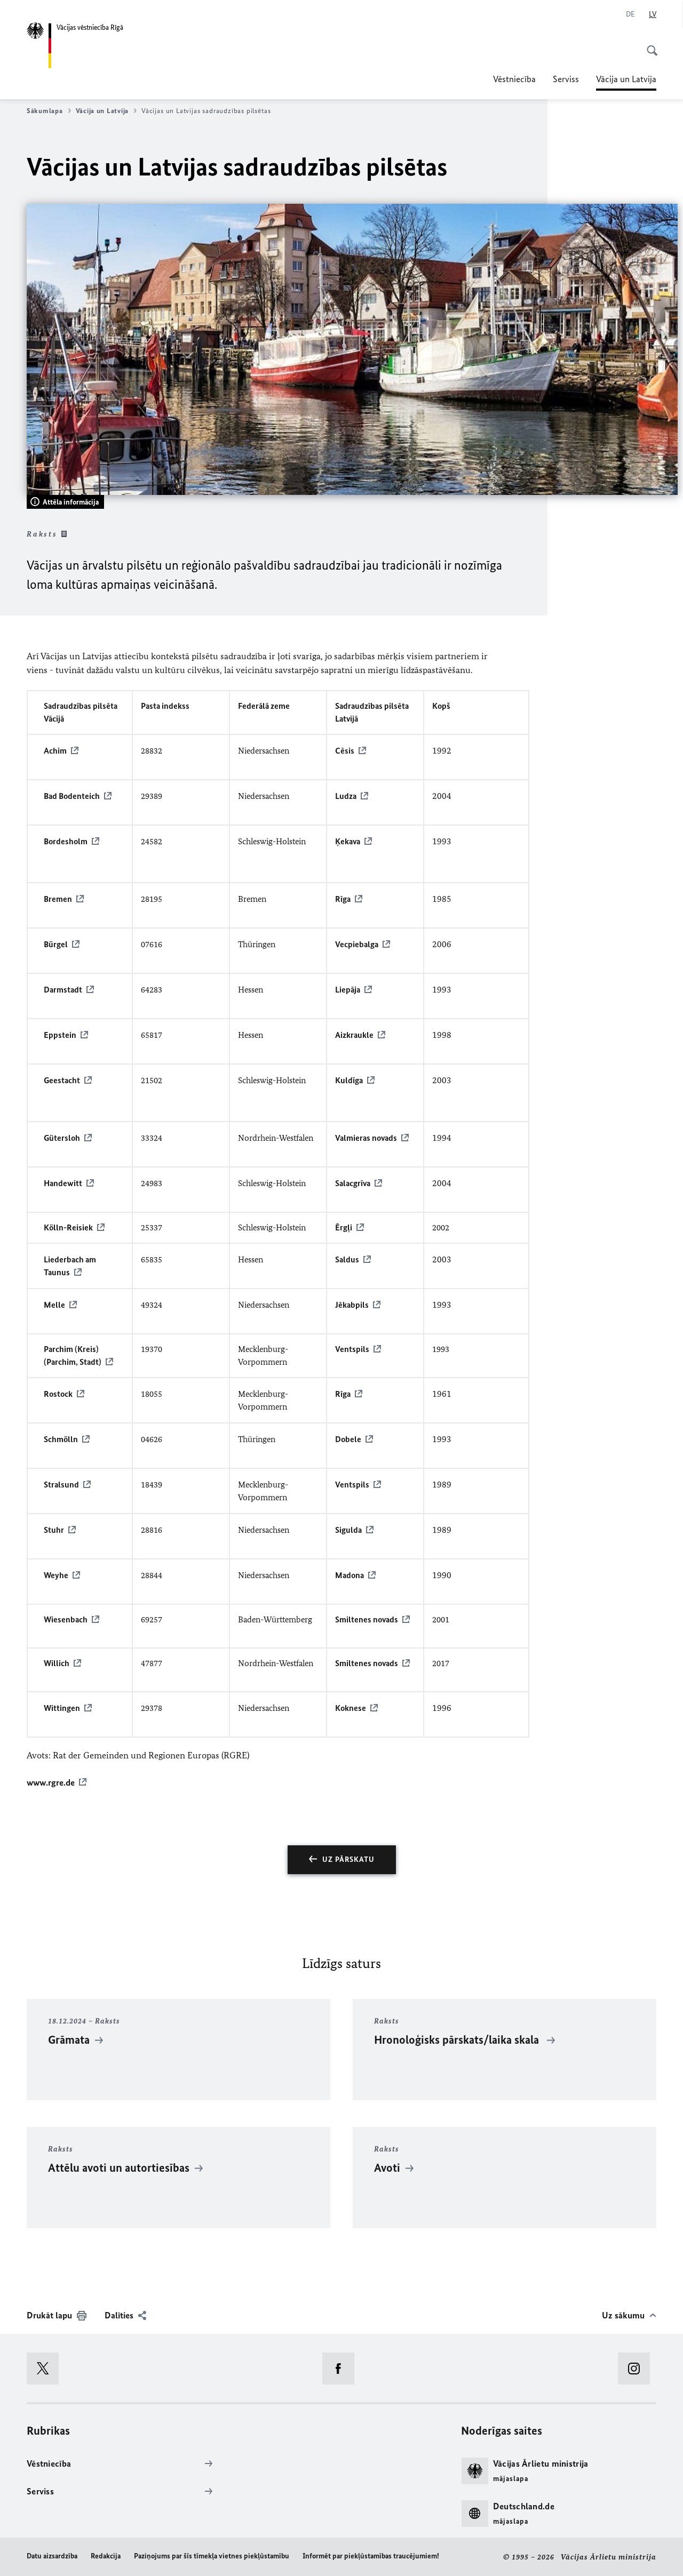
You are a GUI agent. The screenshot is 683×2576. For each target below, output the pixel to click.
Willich (57, 1663)
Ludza (346, 796)
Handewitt (63, 1183)
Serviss (566, 79)
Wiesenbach (66, 1619)
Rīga (343, 899)
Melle (54, 1305)
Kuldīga (349, 1080)
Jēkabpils (352, 1305)
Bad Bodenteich (72, 796)
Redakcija (106, 2556)
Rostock (58, 1394)
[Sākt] (649, 45)
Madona (350, 1575)
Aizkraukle (354, 1035)
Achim (55, 751)
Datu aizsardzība (52, 2556)
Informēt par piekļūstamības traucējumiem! (371, 2556)
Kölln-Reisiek (68, 1227)
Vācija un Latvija (626, 82)
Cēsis (345, 751)
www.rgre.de (51, 1782)
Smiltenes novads (367, 1619)
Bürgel (56, 944)
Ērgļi (344, 1227)
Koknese (351, 1708)
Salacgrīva (353, 1183)
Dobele (348, 1439)
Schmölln (61, 1439)
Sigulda (348, 1530)
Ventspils (352, 1349)
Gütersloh (62, 1138)
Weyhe (56, 1575)
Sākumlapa (45, 111)
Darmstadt (63, 990)
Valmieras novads (366, 1138)
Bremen (58, 899)
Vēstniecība (514, 79)
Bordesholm (66, 841)
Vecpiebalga (357, 944)
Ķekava (348, 841)
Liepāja (348, 990)
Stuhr (54, 1530)
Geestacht (62, 1080)
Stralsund (61, 1485)
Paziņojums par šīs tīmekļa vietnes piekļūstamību (212, 2556)
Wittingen (62, 1708)
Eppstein (60, 1035)
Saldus (347, 1259)
